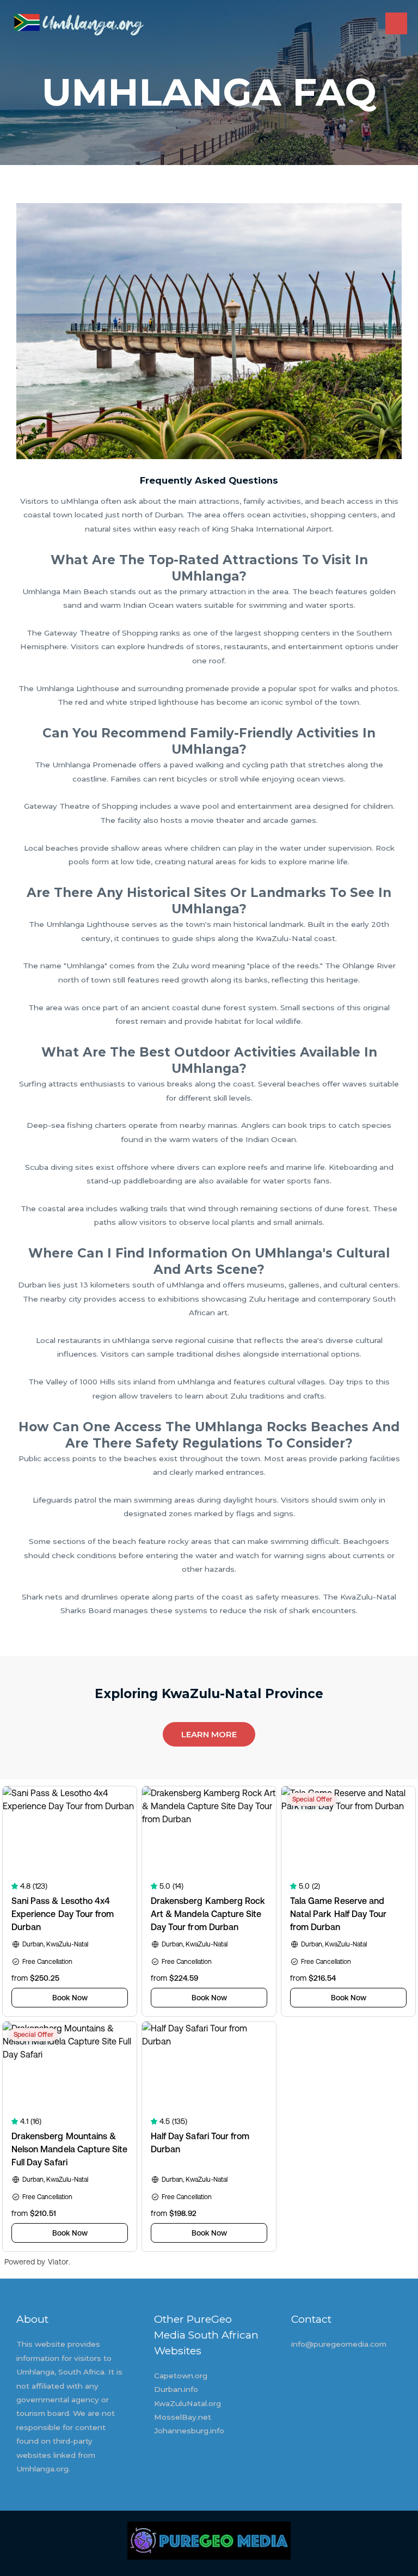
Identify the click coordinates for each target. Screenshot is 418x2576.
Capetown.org (181, 2376)
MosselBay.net (183, 2417)
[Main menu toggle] (397, 24)
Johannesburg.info (189, 2431)
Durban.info (176, 2389)
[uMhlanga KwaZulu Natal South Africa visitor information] (79, 24)
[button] (209, 1734)
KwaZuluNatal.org (188, 2403)
